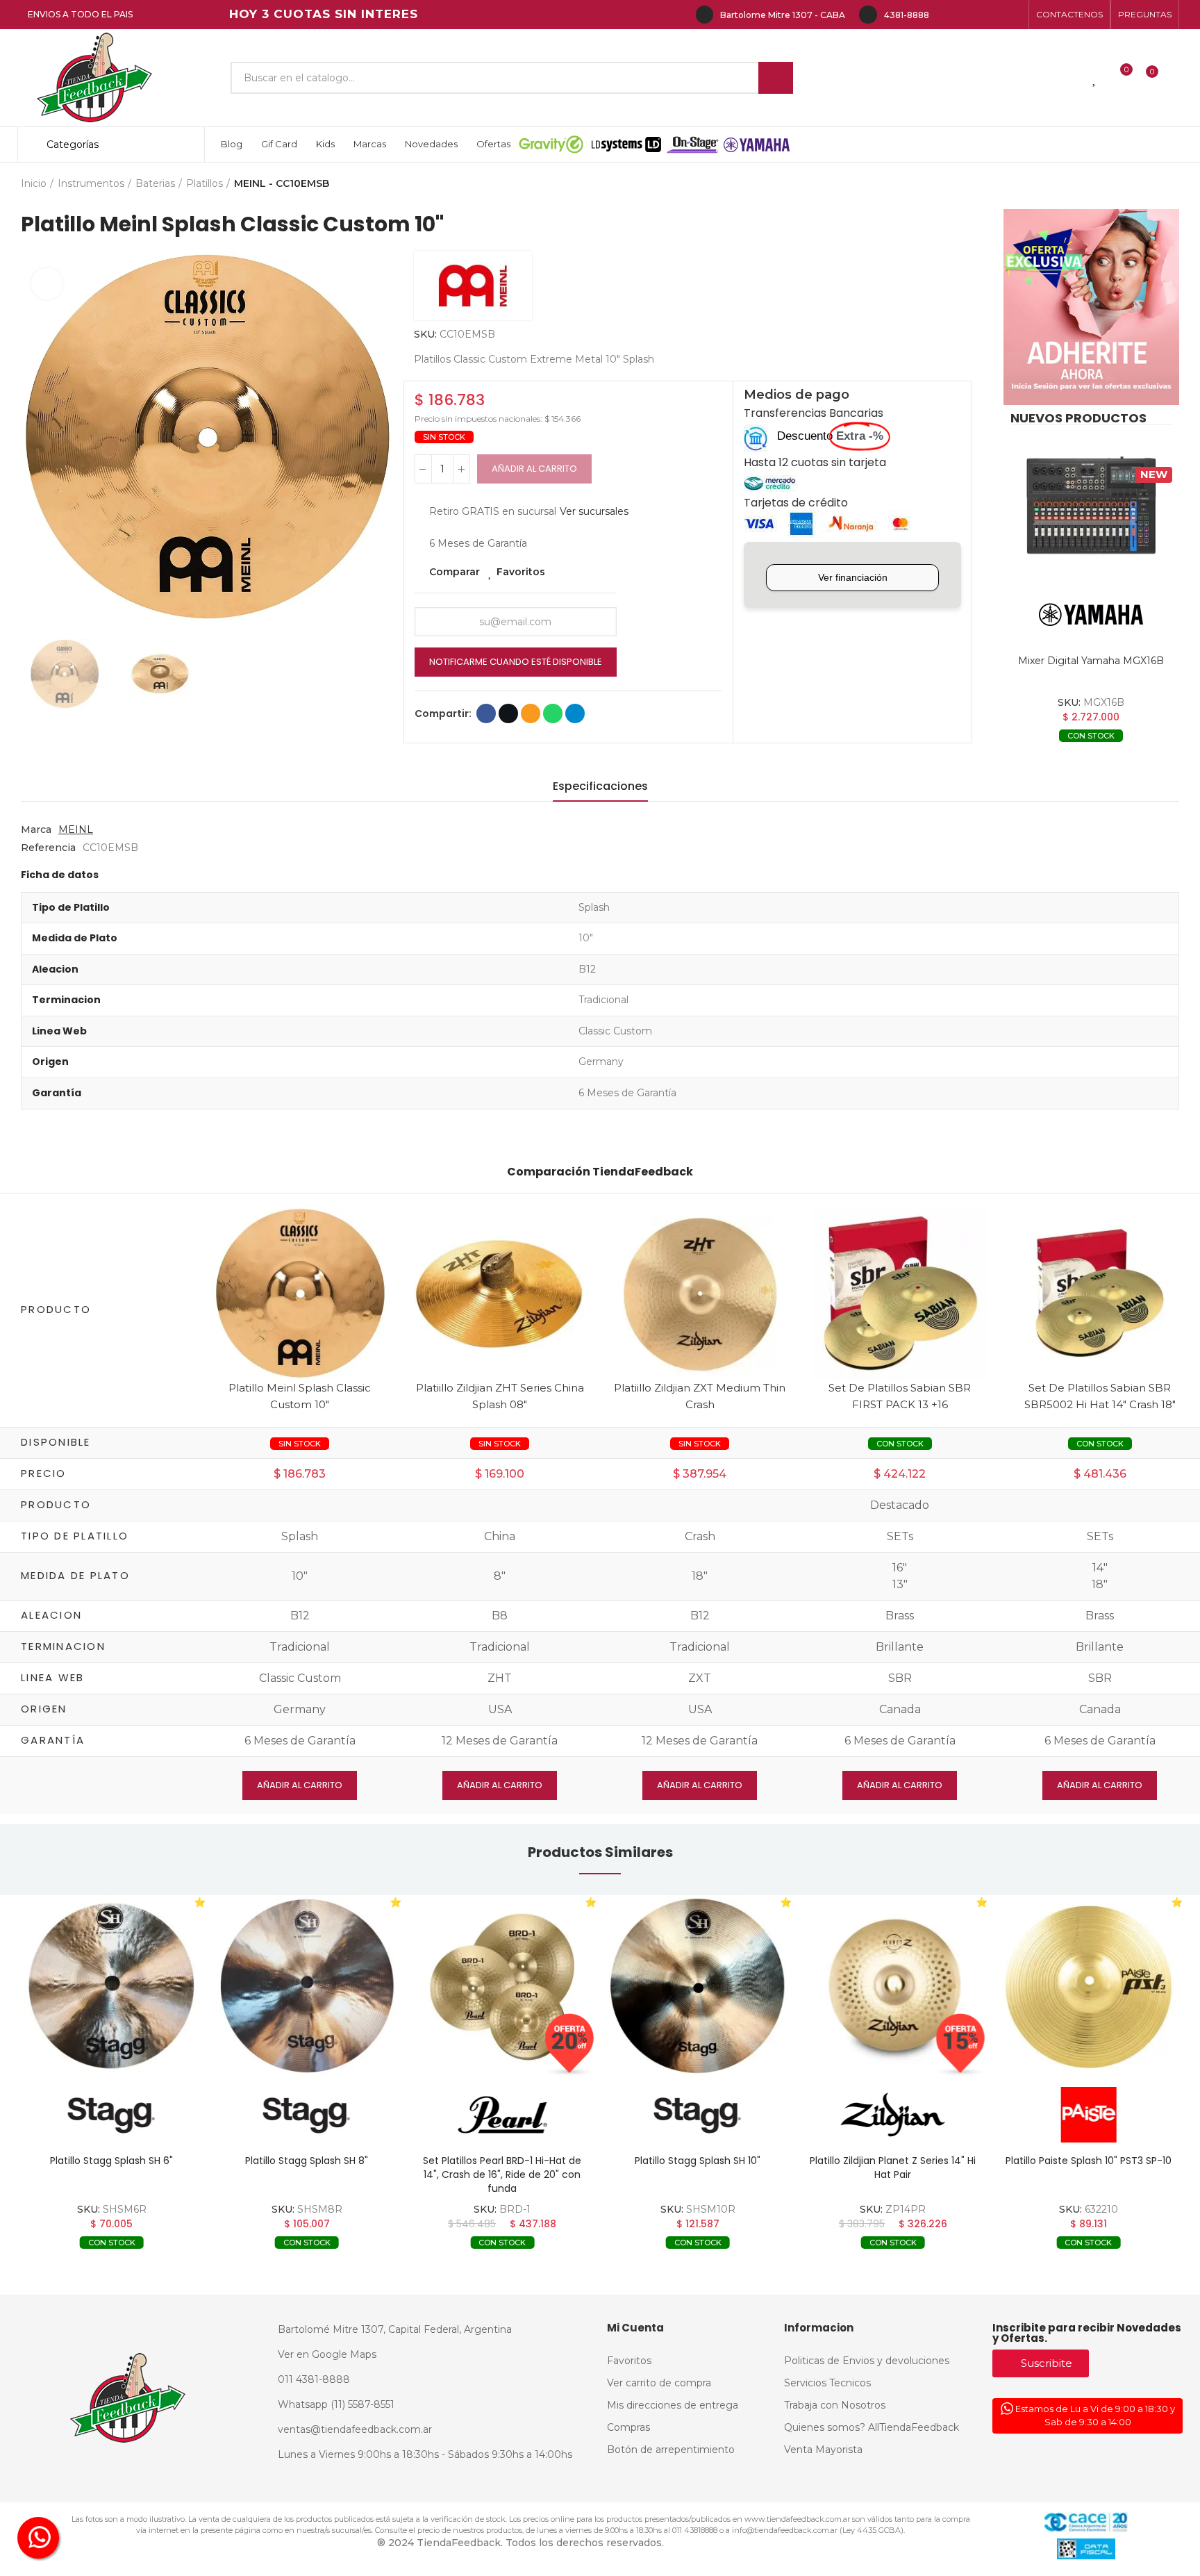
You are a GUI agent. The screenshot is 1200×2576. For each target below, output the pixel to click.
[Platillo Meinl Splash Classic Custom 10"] (300, 1293)
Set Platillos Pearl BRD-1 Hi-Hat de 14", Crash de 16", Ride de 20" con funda (502, 2174)
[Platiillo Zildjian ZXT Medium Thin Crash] (700, 1293)
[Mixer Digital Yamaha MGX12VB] (1091, 506)
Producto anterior (1134, 184)
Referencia (48, 848)
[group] (111, 1986)
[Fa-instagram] (969, 15)
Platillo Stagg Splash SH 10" (698, 2161)
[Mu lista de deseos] (1095, 78)
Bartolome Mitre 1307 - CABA (783, 15)
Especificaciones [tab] (600, 786)
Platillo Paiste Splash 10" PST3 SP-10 (1089, 2161)
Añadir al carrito (534, 469)
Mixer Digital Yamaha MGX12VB (1091, 661)
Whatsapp (553, 713)
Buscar (776, 78)
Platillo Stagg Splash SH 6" (111, 2161)
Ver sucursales (594, 511)
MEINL (76, 829)
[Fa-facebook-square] (992, 15)
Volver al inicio (1151, 184)
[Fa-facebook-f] (947, 15)
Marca (36, 829)
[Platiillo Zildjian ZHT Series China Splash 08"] (500, 1293)
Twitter (508, 713)
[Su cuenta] (1176, 78)
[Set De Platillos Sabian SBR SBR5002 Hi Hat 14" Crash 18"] (1100, 1293)
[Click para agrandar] (47, 284)
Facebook (486, 713)
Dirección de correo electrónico (531, 713)
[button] (1069, 15)
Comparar (455, 572)
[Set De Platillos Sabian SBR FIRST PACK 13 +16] (900, 1293)
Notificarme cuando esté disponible (516, 662)
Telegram (575, 713)
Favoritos (521, 572)
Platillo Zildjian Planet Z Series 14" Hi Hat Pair (893, 2168)
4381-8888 (907, 15)
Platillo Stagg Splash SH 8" (307, 2161)
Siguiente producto (1169, 184)
